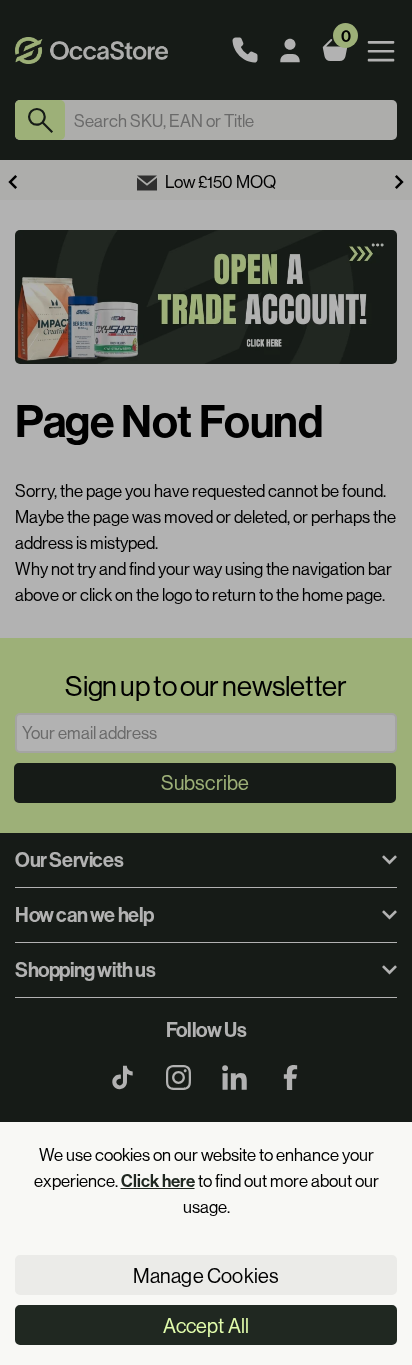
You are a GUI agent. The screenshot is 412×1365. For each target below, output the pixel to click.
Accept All (206, 1325)
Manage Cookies (206, 1275)
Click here (158, 1180)
